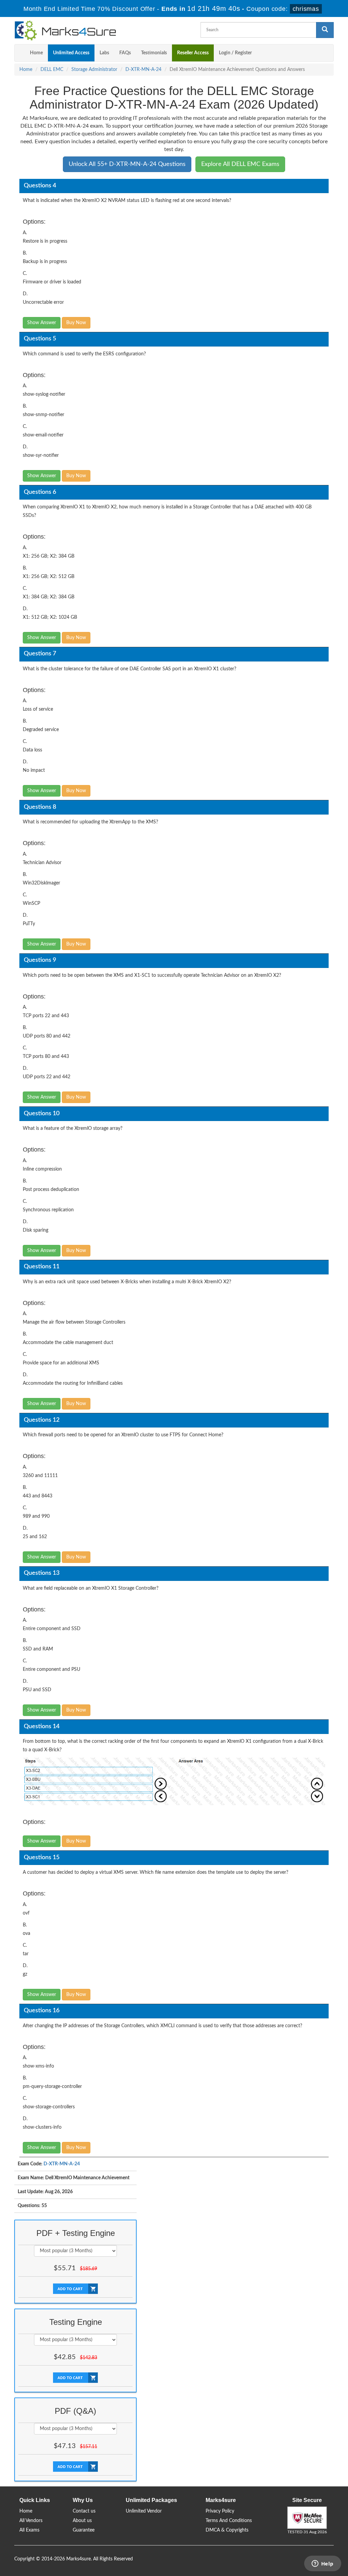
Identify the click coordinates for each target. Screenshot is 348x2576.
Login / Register (235, 53)
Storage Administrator (94, 70)
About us (82, 2521)
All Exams (29, 2530)
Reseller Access (193, 53)
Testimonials (154, 53)
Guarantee (84, 2530)
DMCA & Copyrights (227, 2530)
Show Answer (42, 323)
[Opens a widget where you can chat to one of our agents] (323, 2564)
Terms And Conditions (229, 2521)
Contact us (84, 2511)
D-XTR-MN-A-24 (143, 70)
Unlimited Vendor (144, 2511)
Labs (104, 53)
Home (36, 53)
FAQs (125, 53)
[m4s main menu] (20, 53)
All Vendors (31, 2521)
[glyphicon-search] (325, 30)
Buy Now (76, 323)
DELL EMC (52, 70)
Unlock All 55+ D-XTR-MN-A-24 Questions (127, 164)
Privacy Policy (220, 2511)
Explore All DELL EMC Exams (240, 164)
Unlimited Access (71, 53)
